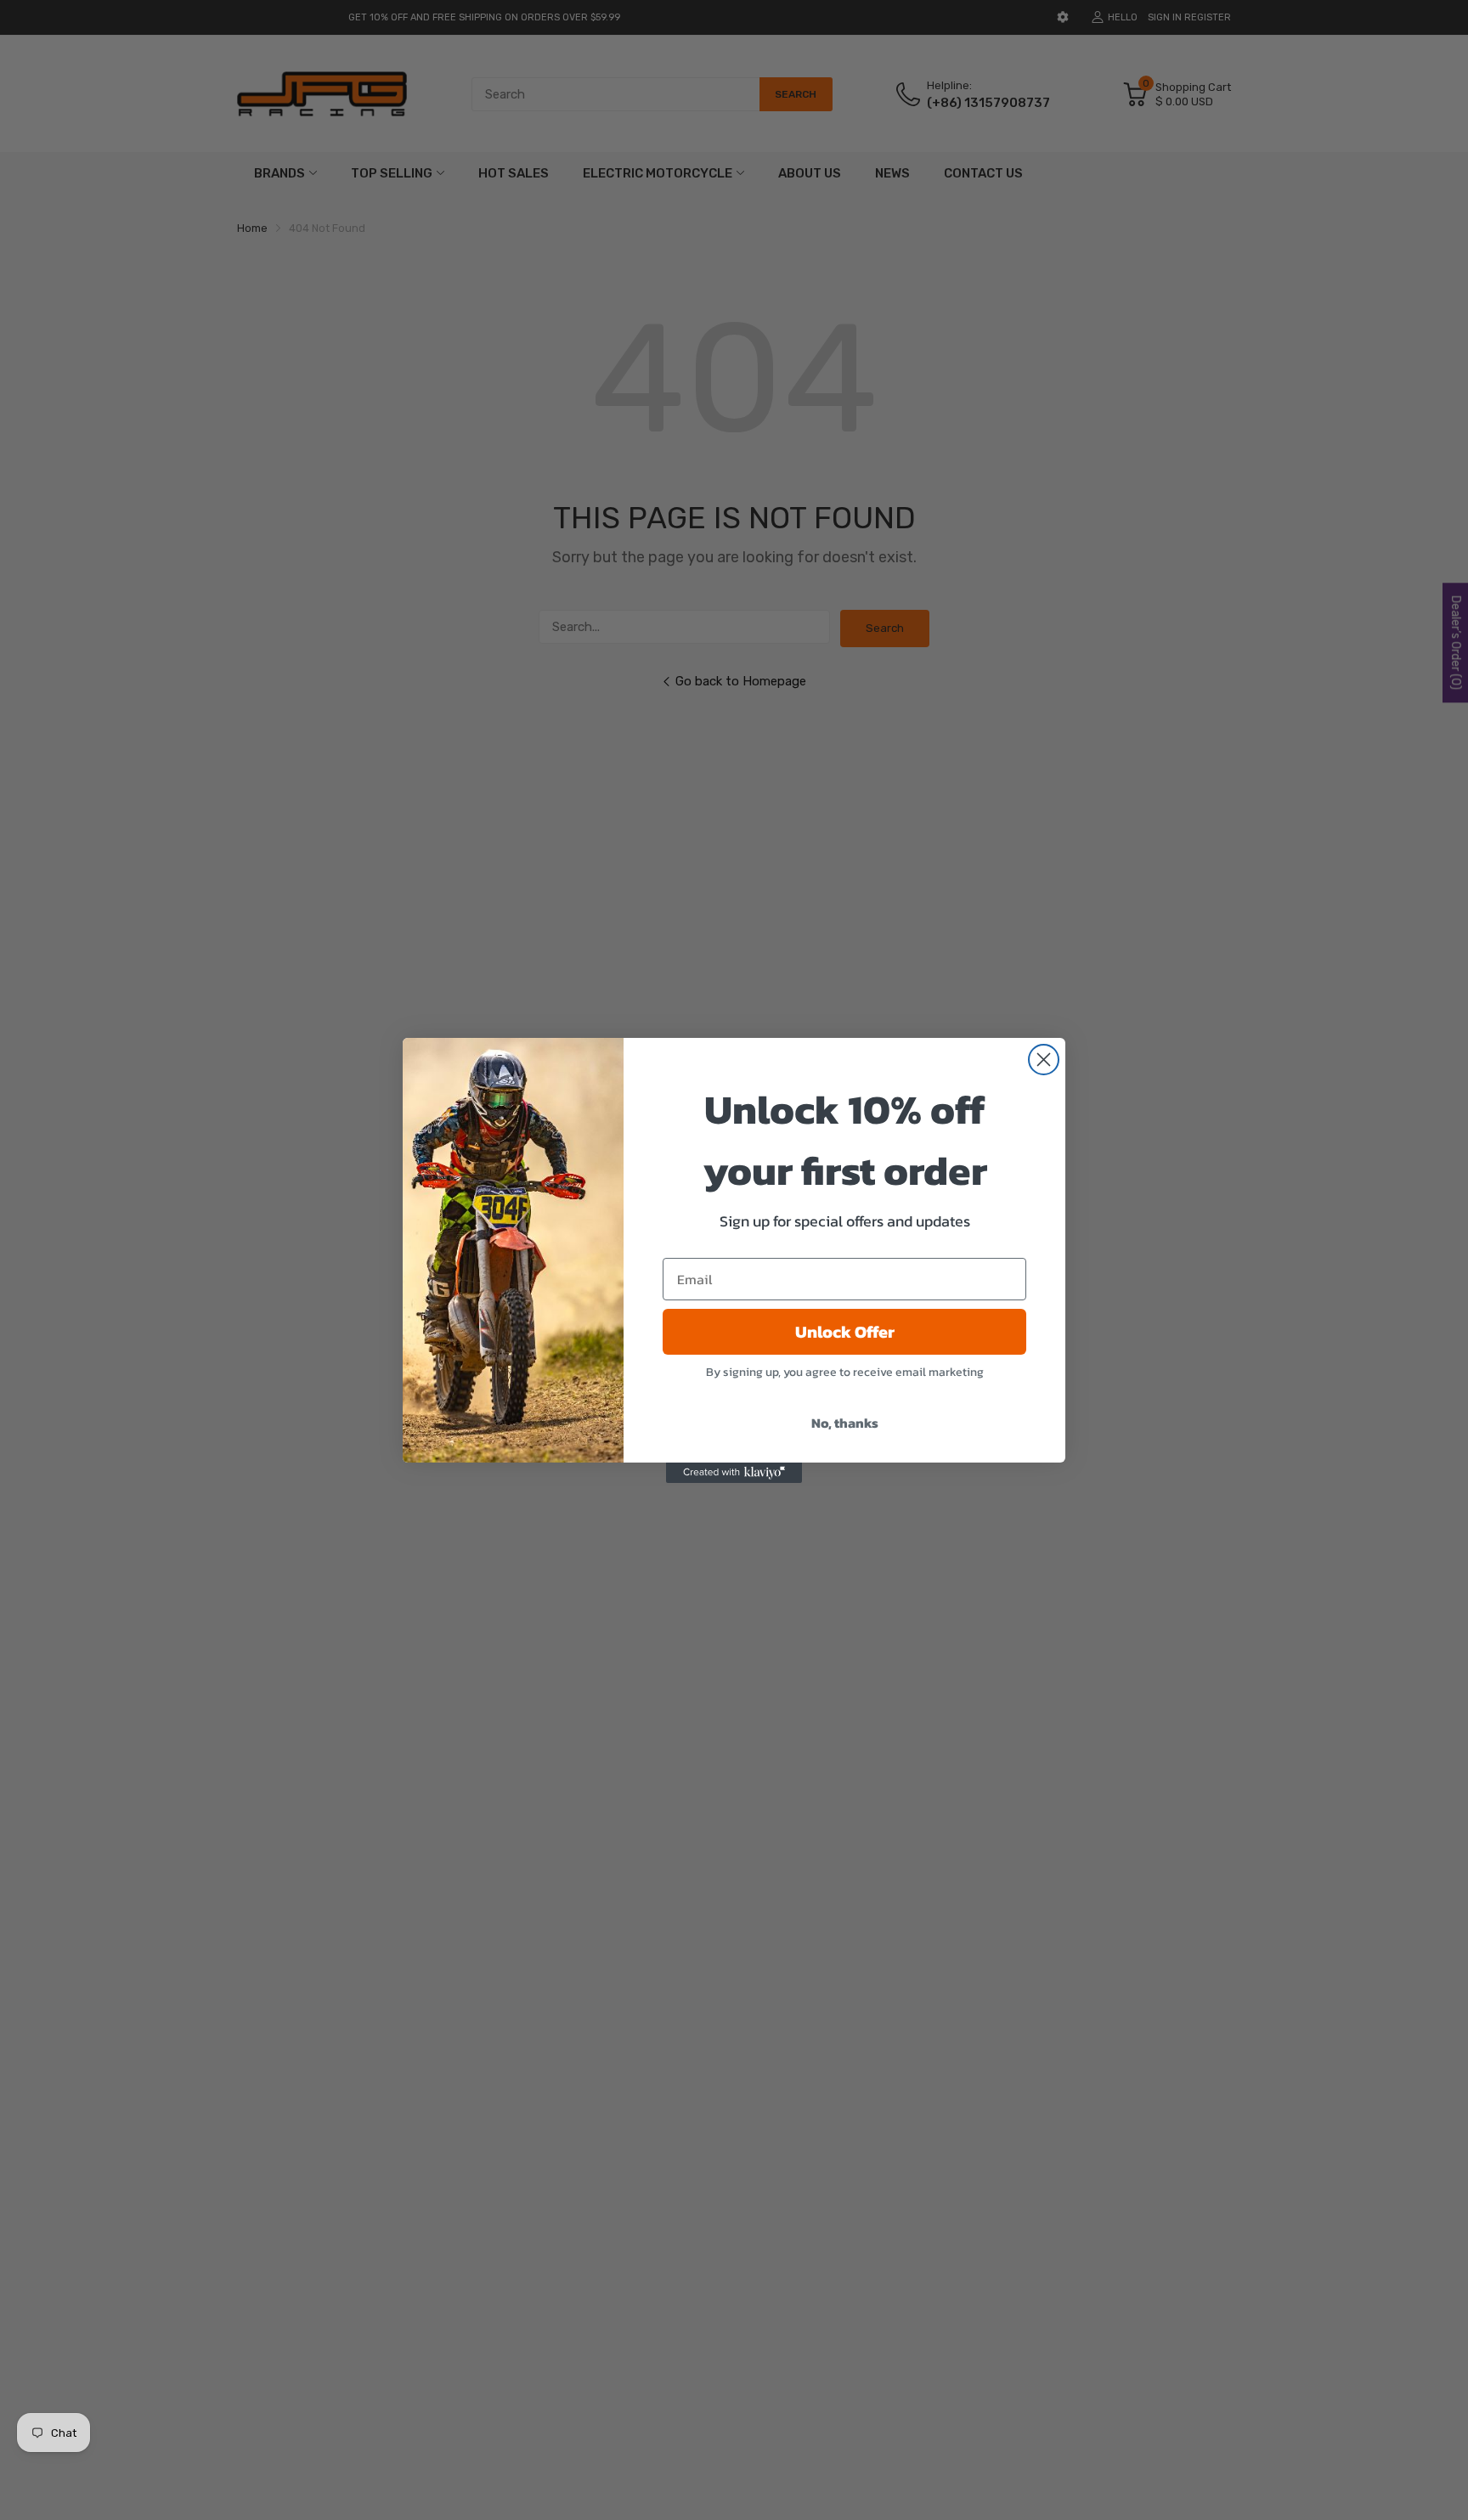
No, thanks (845, 1423)
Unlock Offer (845, 1332)
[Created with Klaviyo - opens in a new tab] (734, 1473)
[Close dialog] (1044, 1060)
